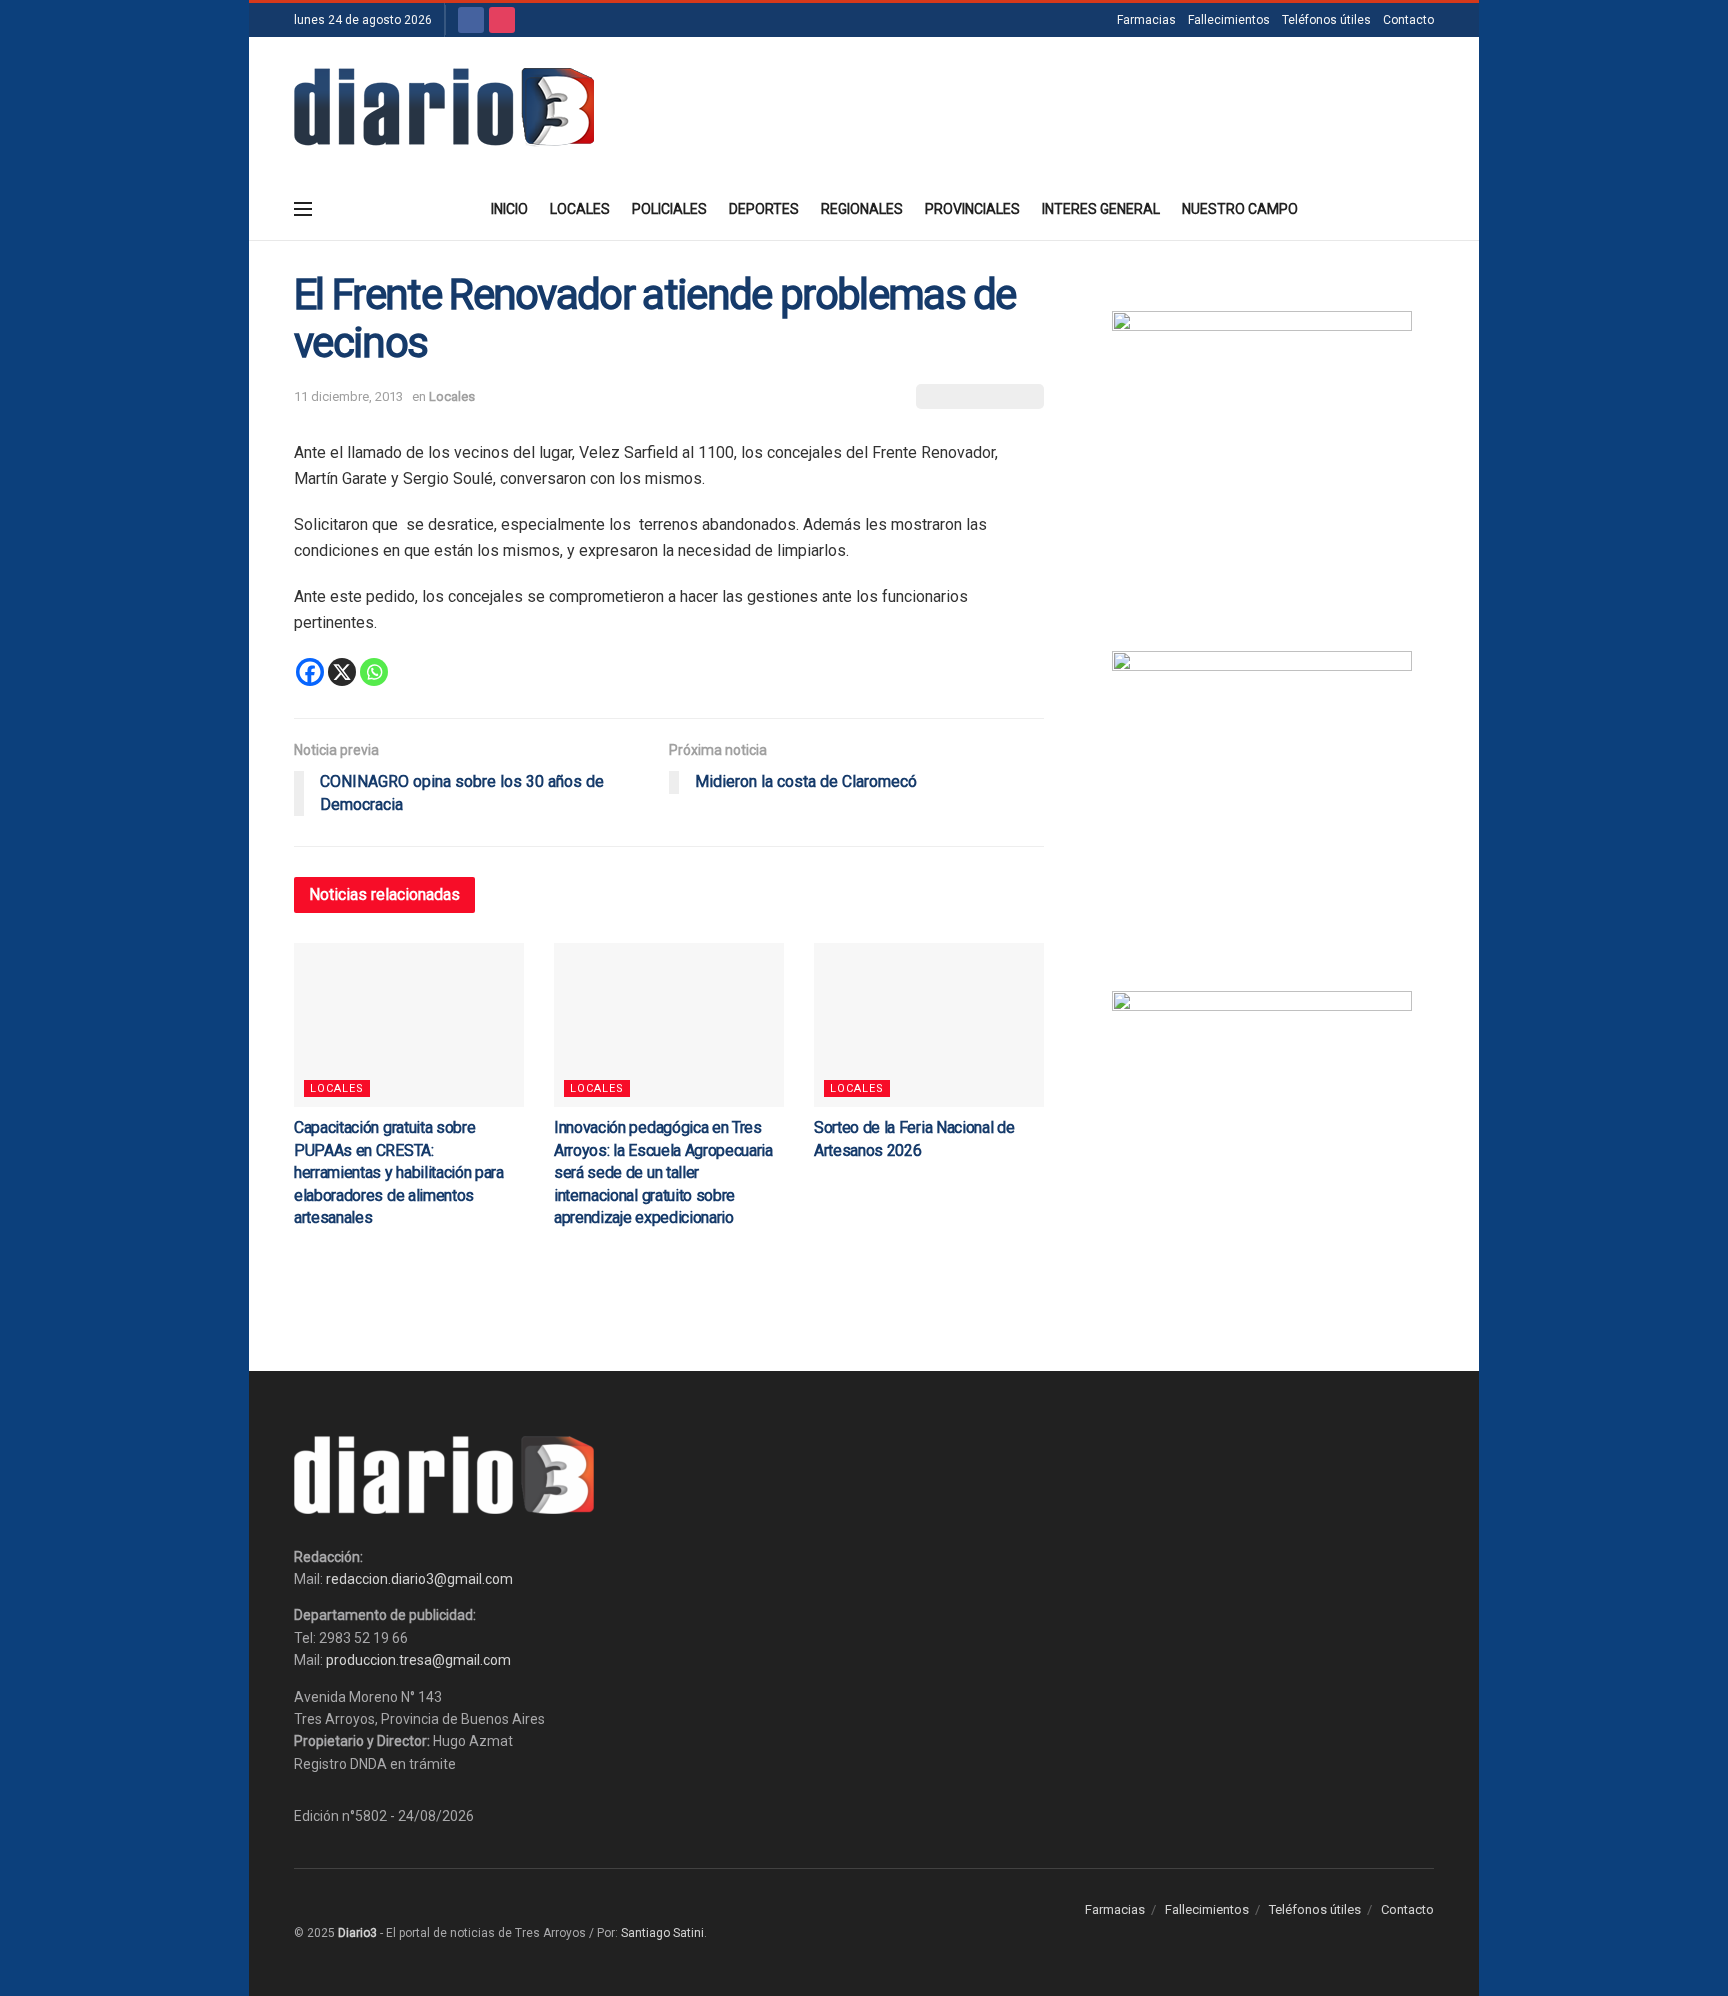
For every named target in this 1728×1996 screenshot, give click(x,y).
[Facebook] (310, 672)
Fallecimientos (1229, 20)
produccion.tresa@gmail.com (418, 1660)
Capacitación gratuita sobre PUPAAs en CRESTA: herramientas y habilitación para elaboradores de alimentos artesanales (399, 1172)
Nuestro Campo (1240, 209)
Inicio (509, 209)
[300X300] (1262, 800)
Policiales (669, 209)
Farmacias (1146, 20)
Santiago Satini (662, 1933)
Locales (580, 209)
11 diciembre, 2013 (348, 396)
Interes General (1101, 209)
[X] (342, 672)
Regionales (862, 209)
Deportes (764, 209)
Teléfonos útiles (1326, 20)
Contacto (1408, 20)
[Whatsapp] (374, 672)
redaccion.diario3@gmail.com (419, 1579)
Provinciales (972, 209)
